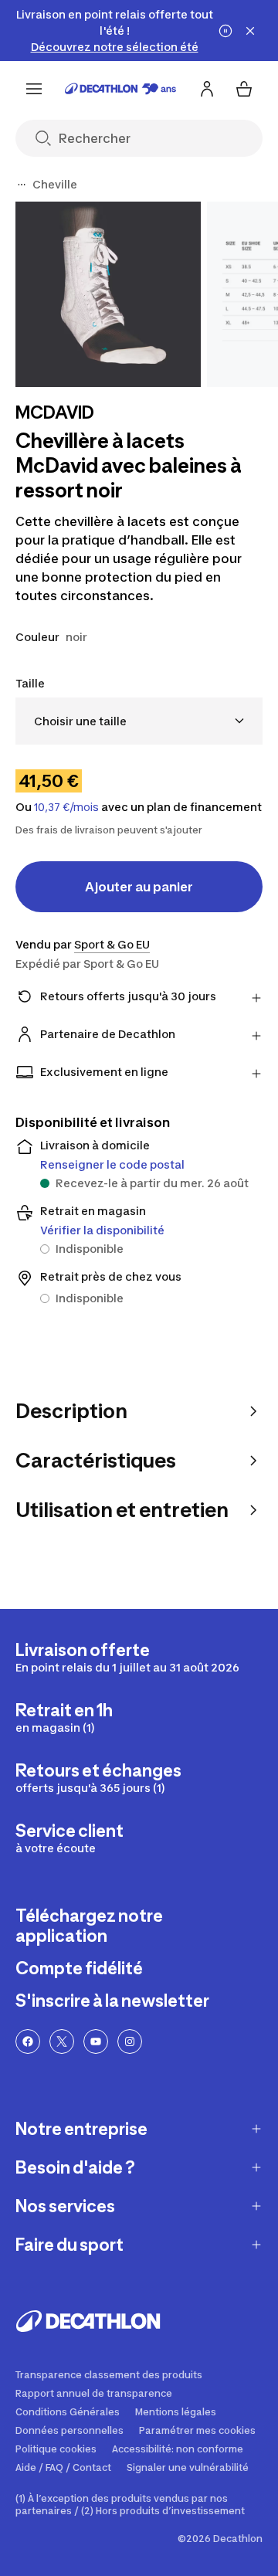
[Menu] (34, 89)
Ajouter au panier (139, 887)
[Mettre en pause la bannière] (225, 31)
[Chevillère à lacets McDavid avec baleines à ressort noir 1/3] (108, 294)
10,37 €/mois (66, 807)
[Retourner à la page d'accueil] (120, 89)
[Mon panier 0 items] (244, 89)
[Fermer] (250, 31)
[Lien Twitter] (62, 2041)
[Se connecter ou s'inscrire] (207, 89)
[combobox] (139, 721)
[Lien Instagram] (130, 2041)
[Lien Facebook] (28, 2041)
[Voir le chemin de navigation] (22, 185)
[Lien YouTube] (96, 2041)
